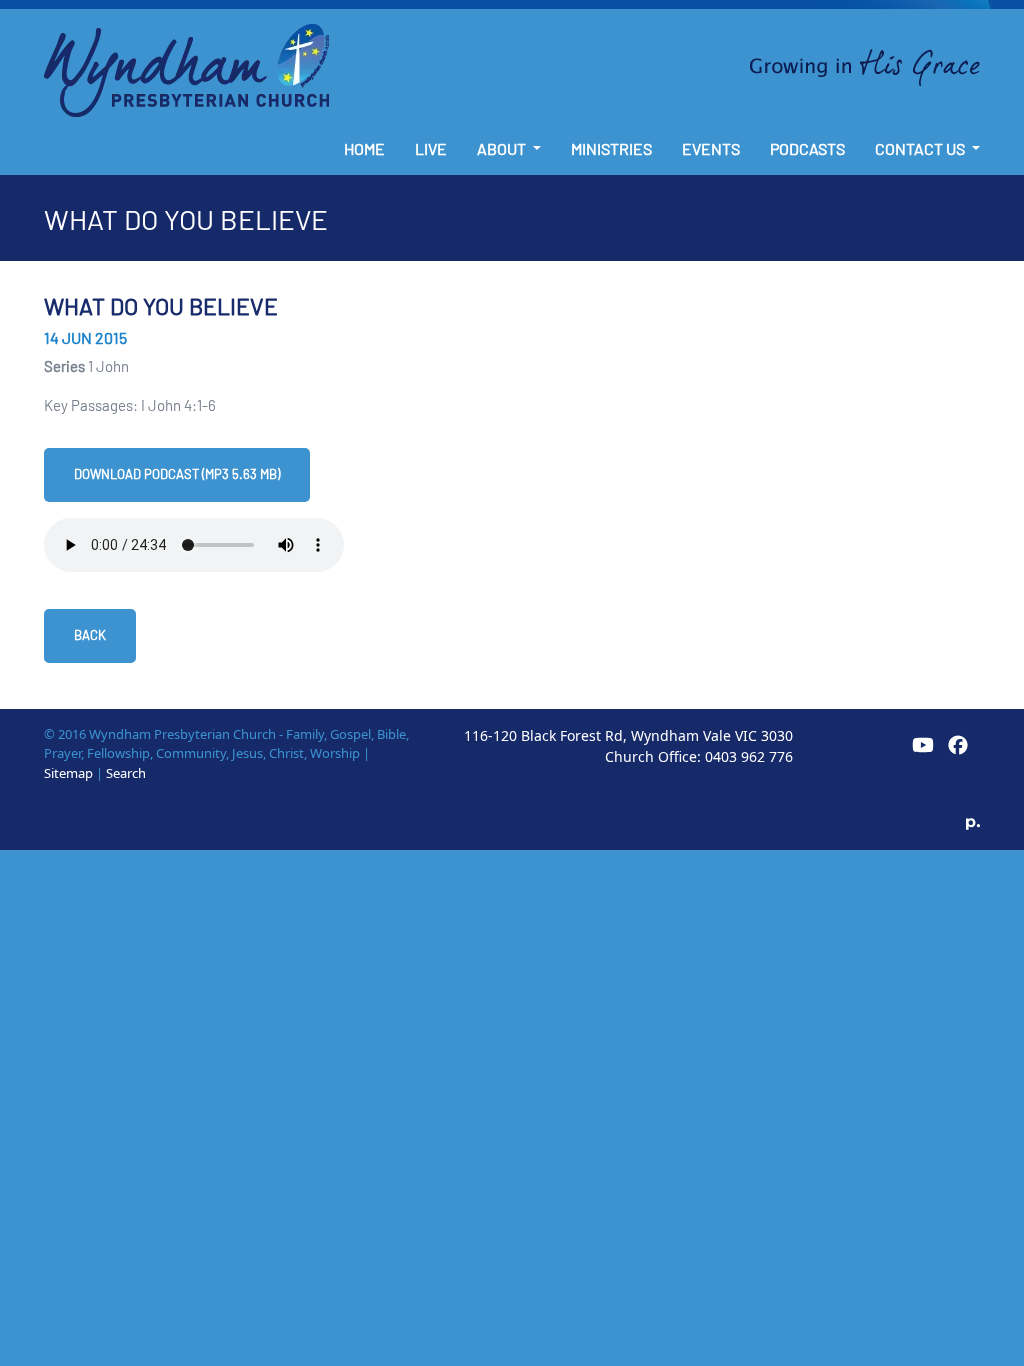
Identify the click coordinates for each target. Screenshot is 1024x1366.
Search (126, 773)
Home (364, 148)
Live (431, 148)
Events (711, 148)
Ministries (611, 148)
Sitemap (68, 773)
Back (90, 635)
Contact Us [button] (921, 148)
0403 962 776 (749, 756)
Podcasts (807, 148)
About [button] (503, 148)
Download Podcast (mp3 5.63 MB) (177, 474)
